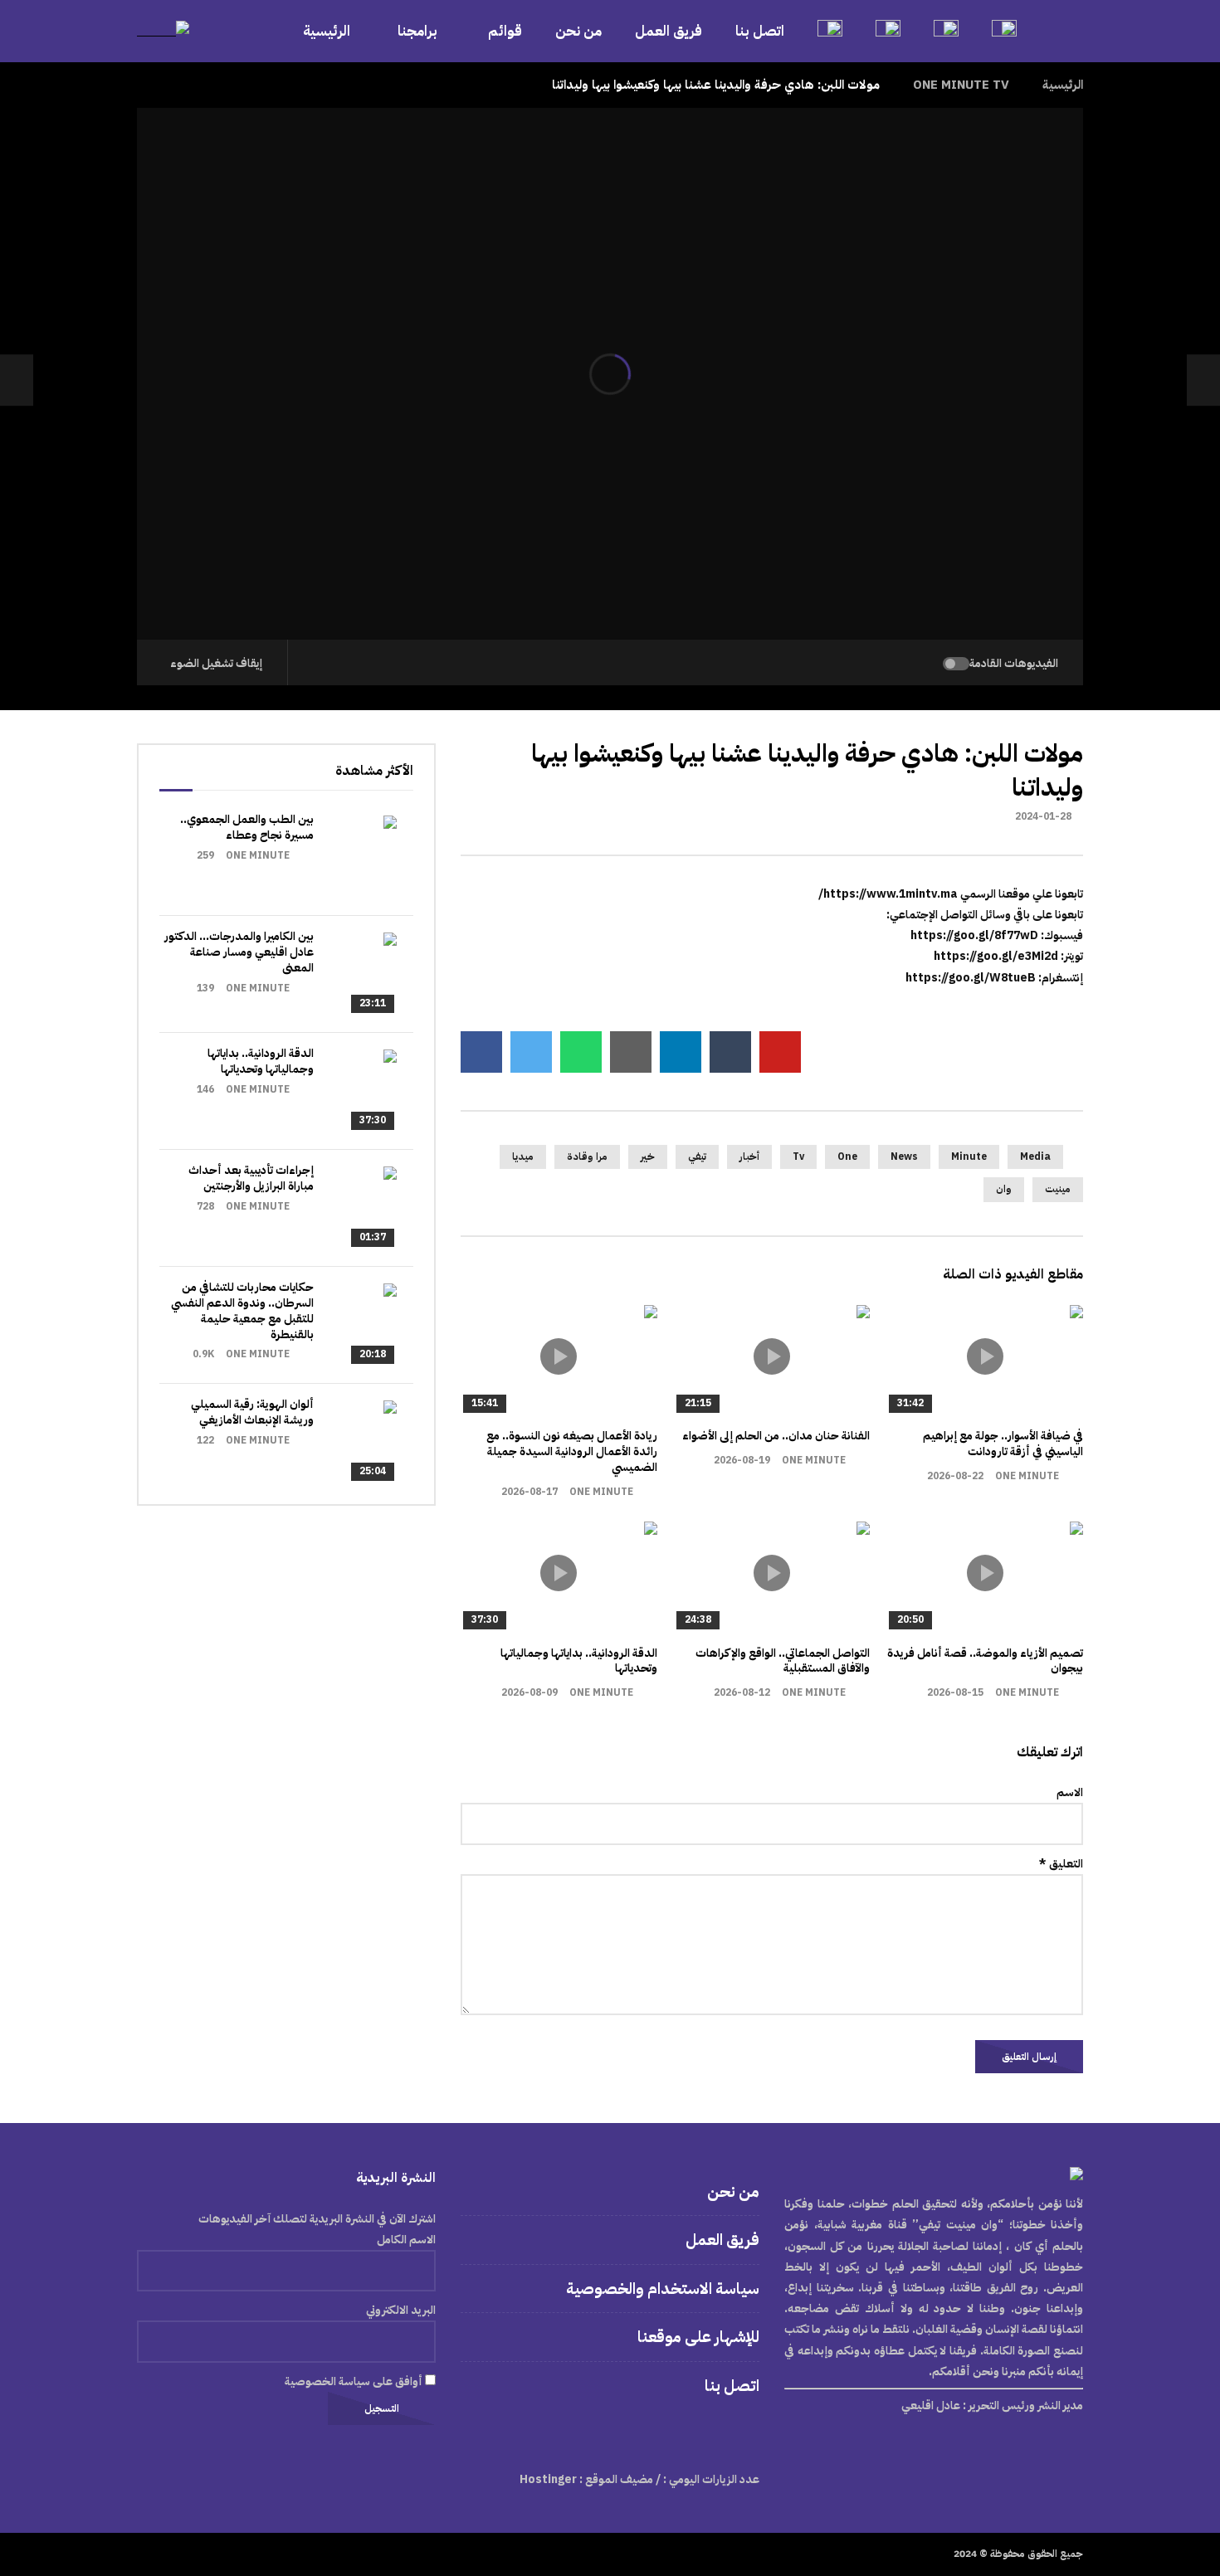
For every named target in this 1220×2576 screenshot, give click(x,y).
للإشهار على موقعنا (698, 2337)
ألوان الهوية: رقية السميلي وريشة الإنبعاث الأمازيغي (252, 1412)
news (904, 1157)
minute (969, 1157)
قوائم (505, 31)
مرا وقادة (587, 1157)
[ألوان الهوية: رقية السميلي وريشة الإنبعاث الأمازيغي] (355, 1442)
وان (1004, 1189)
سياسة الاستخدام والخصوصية (663, 2289)
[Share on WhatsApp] (581, 1052)
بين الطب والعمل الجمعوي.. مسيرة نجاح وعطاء (247, 827)
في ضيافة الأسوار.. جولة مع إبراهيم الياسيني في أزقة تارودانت (1003, 1444)
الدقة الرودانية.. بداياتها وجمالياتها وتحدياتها (579, 1661)
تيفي (697, 1157)
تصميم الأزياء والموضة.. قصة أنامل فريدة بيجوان (985, 1661)
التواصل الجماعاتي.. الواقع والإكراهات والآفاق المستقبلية (783, 1661)
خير (648, 1157)
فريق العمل (669, 31)
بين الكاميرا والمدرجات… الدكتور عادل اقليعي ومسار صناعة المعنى (239, 952)
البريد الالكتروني (401, 2310)
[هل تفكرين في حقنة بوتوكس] (1203, 380)
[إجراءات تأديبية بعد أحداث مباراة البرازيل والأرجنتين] (355, 1208)
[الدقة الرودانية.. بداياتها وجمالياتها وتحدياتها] (355, 1091)
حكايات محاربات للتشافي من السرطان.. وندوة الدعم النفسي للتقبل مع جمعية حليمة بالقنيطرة (242, 1311)
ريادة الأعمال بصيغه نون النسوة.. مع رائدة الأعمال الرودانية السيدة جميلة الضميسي (572, 1451)
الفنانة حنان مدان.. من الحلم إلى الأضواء (776, 1436)
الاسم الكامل (406, 2240)
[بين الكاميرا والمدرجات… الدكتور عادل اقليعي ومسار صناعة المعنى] (355, 974)
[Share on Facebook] (481, 1052)
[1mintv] (163, 31)
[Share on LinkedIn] (681, 1052)
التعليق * (1061, 1864)
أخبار (749, 1157)
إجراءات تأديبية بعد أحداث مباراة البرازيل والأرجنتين (251, 1178)
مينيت (1058, 1189)
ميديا (523, 1157)
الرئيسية (327, 31)
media (1035, 1157)
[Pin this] (780, 1052)
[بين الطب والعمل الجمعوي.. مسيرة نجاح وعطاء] (355, 857)
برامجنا (419, 31)
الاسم (1070, 1792)
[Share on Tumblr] (730, 1052)
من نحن (578, 31)
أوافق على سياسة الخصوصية (355, 2381)
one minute (1027, 1476)
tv (798, 1157)
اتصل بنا (760, 31)
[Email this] (631, 1052)
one (847, 1157)
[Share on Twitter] (531, 1052)
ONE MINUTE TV (961, 85)
